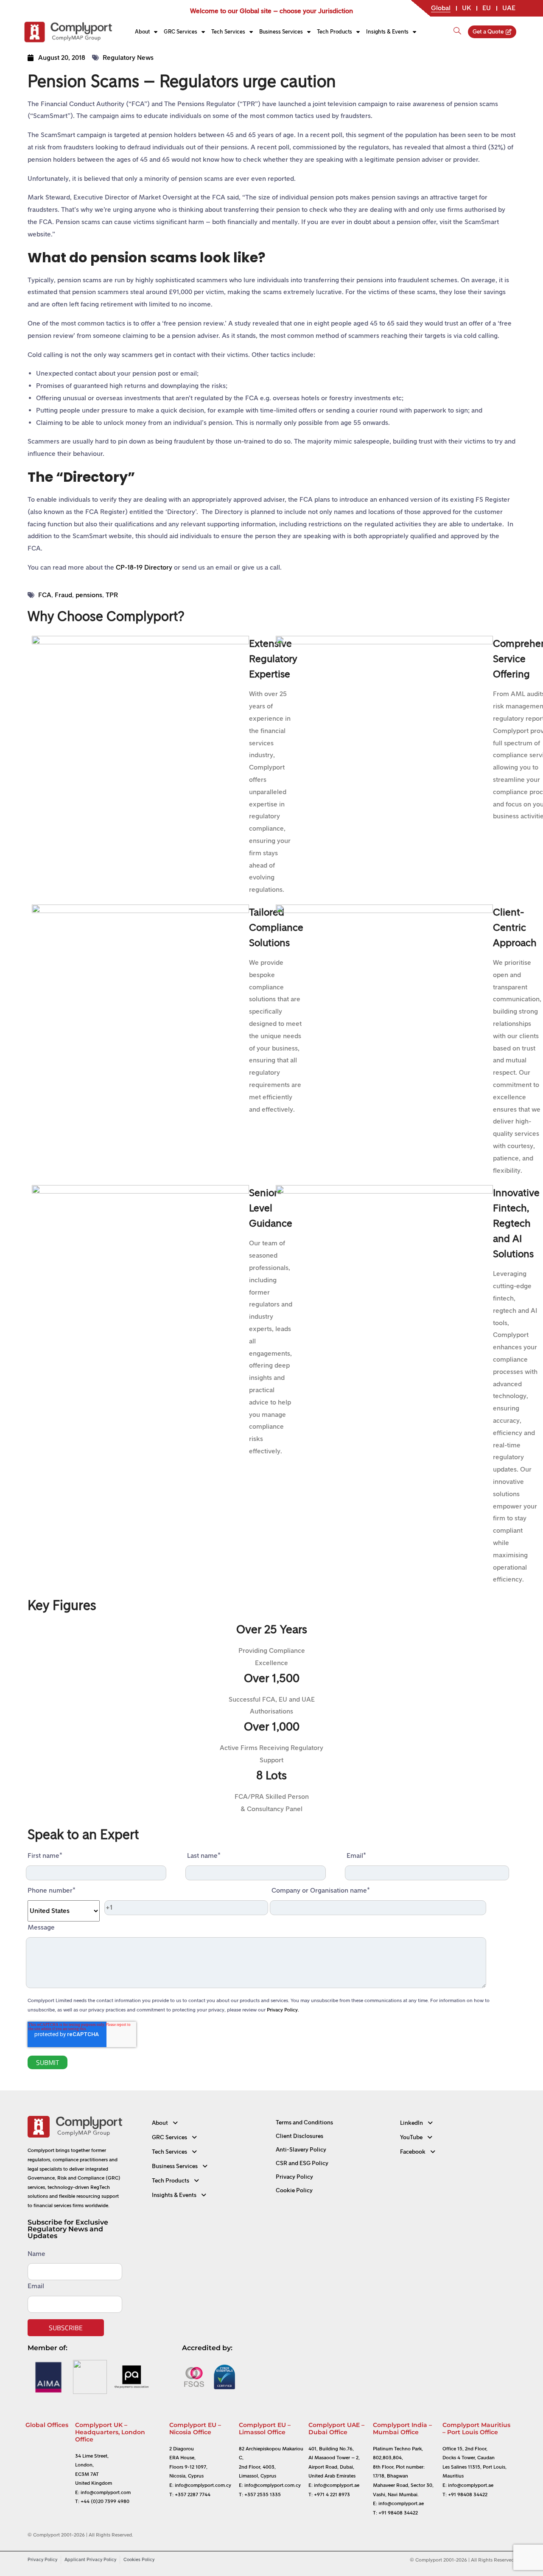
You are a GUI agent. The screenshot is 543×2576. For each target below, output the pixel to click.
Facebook (413, 2152)
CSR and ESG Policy (302, 2163)
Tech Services (228, 32)
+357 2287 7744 (193, 2495)
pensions (89, 595)
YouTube (411, 2137)
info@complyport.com (106, 2492)
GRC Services (181, 32)
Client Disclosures (299, 2136)
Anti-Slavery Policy (301, 2150)
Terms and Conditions (304, 2122)
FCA (45, 595)
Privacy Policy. (283, 2010)
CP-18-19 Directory (144, 567)
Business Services (281, 32)
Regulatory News (128, 58)
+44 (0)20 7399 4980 (105, 2501)
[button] (210, 2123)
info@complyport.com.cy (203, 2485)
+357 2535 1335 (263, 2495)
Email (36, 2286)
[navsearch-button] (457, 27)
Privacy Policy (294, 2177)
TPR (112, 595)
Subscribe (66, 2328)
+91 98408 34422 (398, 2513)
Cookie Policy (294, 2190)
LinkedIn (411, 2123)
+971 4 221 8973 (332, 2495)
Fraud (63, 595)
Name (36, 2254)
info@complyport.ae (337, 2485)
